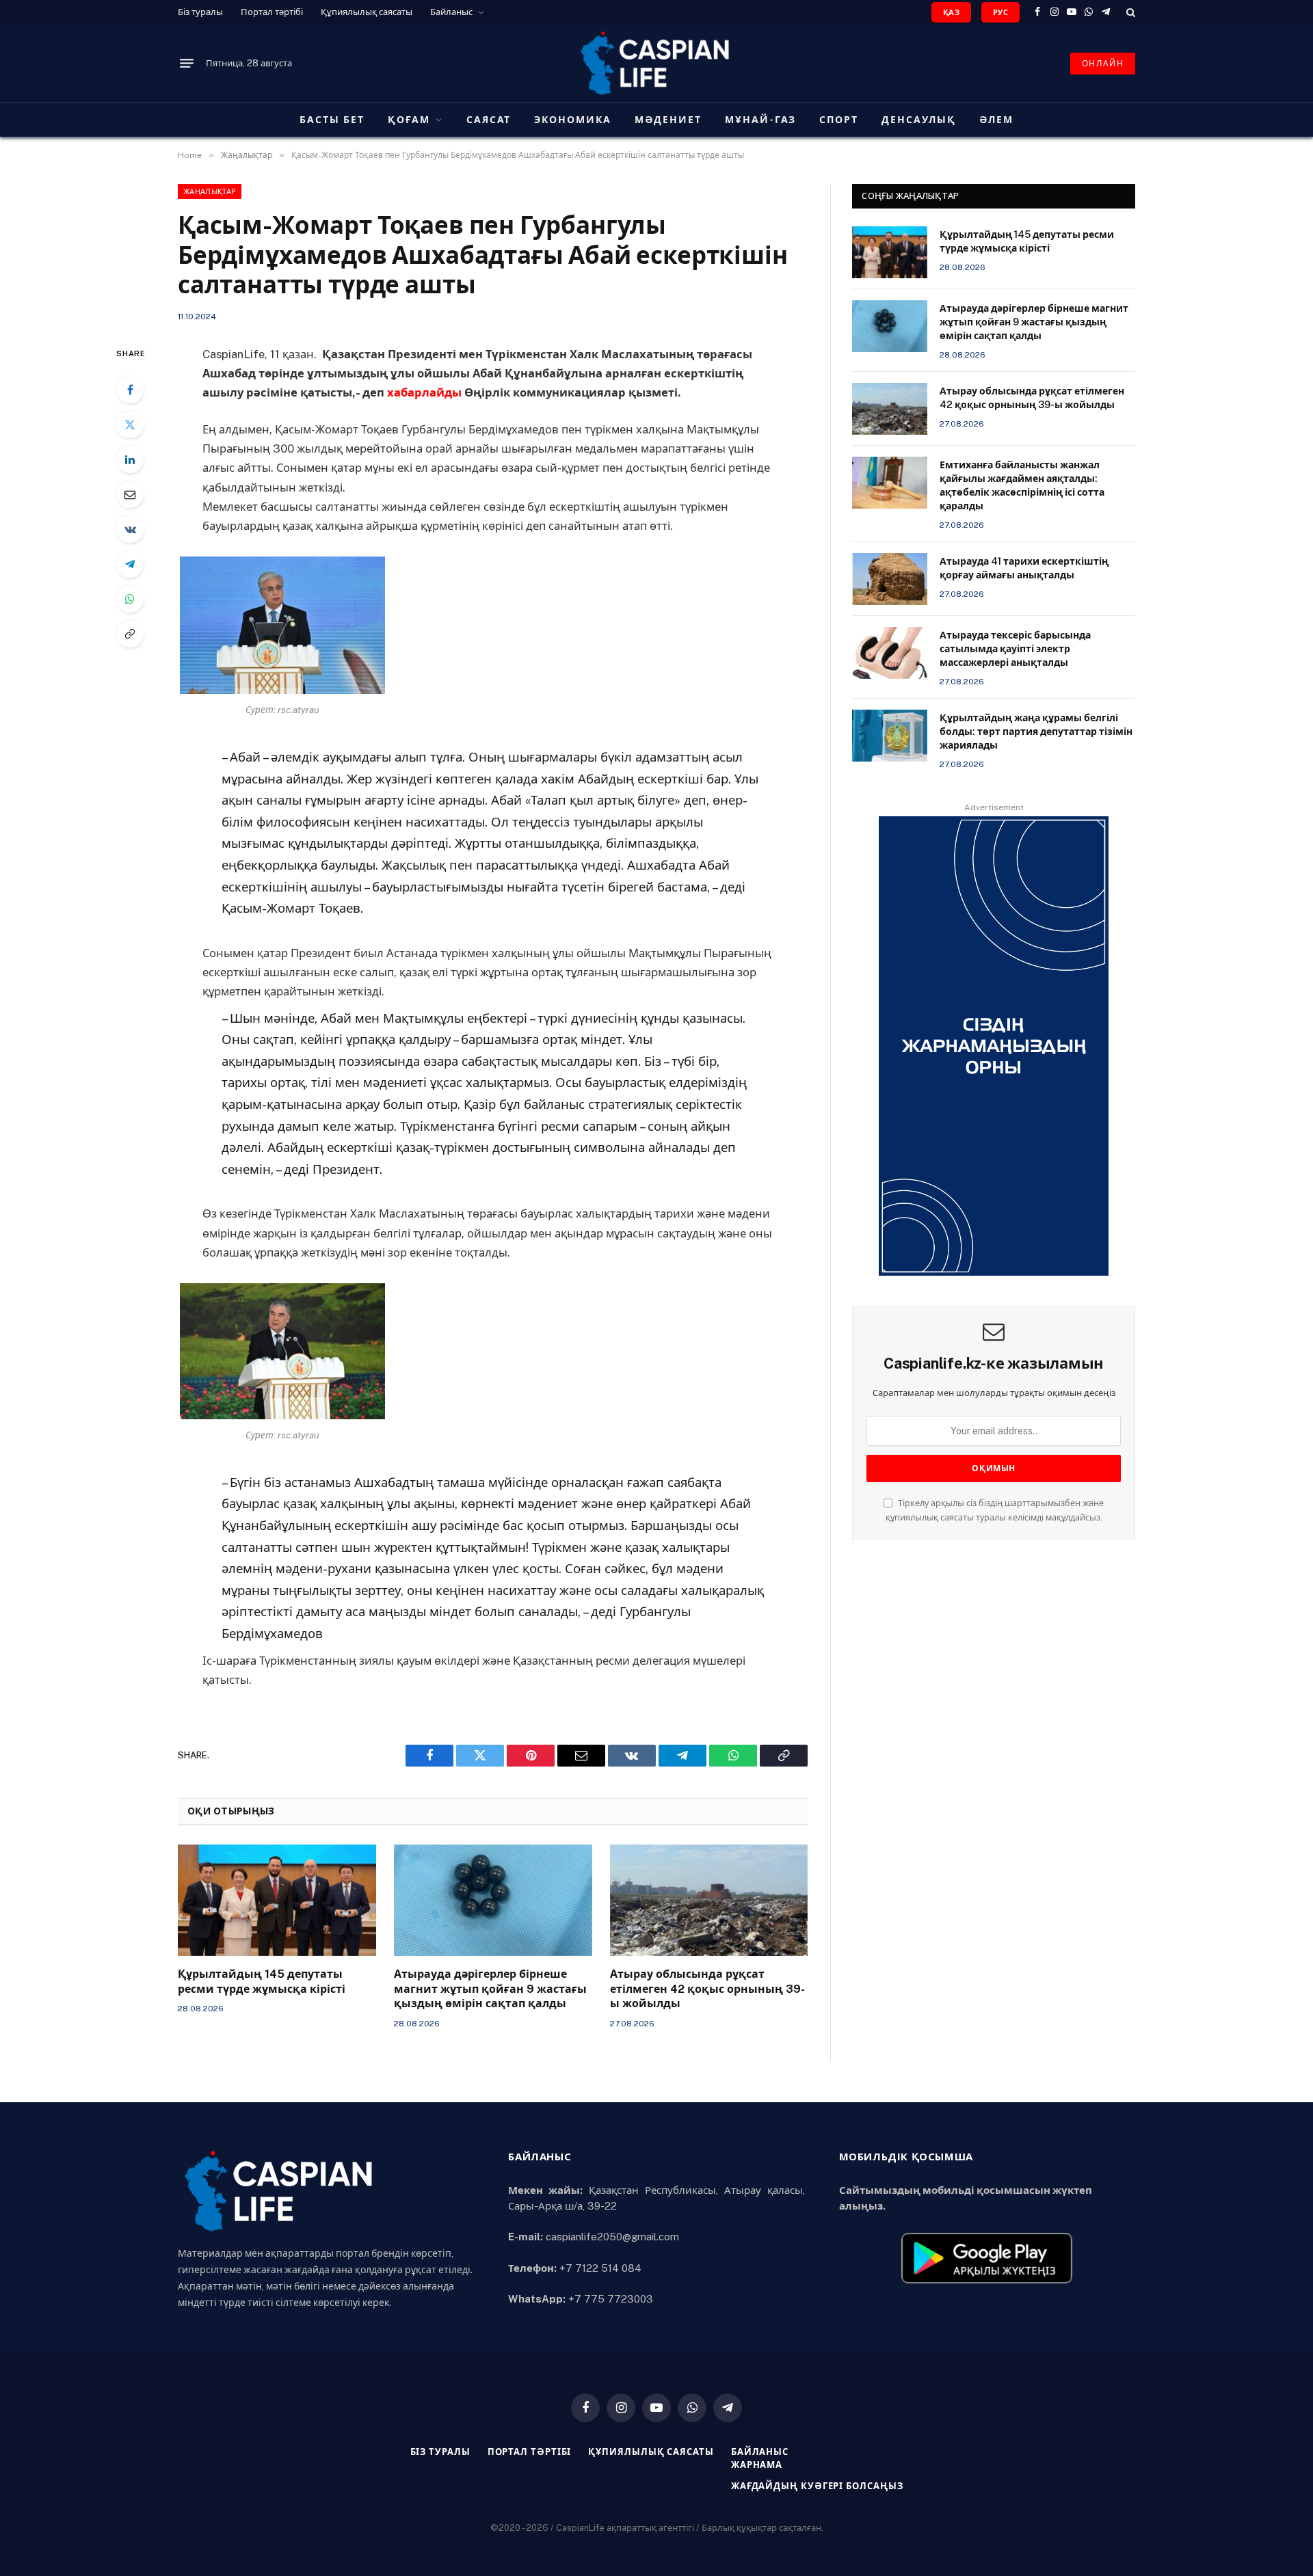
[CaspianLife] (656, 63)
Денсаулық (919, 120)
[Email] (130, 494)
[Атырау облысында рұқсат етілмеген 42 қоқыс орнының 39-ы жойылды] (709, 1900)
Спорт (839, 120)
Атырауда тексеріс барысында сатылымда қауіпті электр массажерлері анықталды (1015, 649)
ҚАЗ (951, 12)
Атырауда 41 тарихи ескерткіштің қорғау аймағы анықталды (1024, 568)
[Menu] (187, 64)
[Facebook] (130, 390)
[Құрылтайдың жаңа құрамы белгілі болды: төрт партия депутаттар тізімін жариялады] (890, 736)
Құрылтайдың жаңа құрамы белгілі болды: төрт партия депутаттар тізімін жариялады (1036, 732)
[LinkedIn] (130, 459)
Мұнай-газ (761, 120)
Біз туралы (200, 12)
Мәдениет (668, 120)
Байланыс (451, 12)
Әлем (996, 120)
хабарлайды (424, 392)
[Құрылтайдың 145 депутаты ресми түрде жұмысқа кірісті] (277, 1900)
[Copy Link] (130, 634)
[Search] (1129, 12)
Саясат (489, 120)
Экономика (573, 120)
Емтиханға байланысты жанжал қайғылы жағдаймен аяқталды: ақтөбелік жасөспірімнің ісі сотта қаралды (1022, 485)
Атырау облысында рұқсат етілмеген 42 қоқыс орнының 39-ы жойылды (707, 1989)
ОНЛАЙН (1103, 64)
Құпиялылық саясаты (367, 12)
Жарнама (757, 2465)
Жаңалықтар (210, 191)
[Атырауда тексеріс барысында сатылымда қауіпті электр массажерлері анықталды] (890, 653)
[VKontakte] (130, 529)
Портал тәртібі (272, 12)
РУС (1000, 12)
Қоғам (409, 120)
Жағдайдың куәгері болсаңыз (817, 2486)
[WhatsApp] (130, 599)
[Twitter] (130, 425)
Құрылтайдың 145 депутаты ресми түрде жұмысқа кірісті (262, 1982)
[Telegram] (130, 564)
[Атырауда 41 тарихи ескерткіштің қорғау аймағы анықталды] (890, 579)
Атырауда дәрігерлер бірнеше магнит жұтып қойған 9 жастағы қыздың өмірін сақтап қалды (490, 1989)
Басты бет (332, 120)
